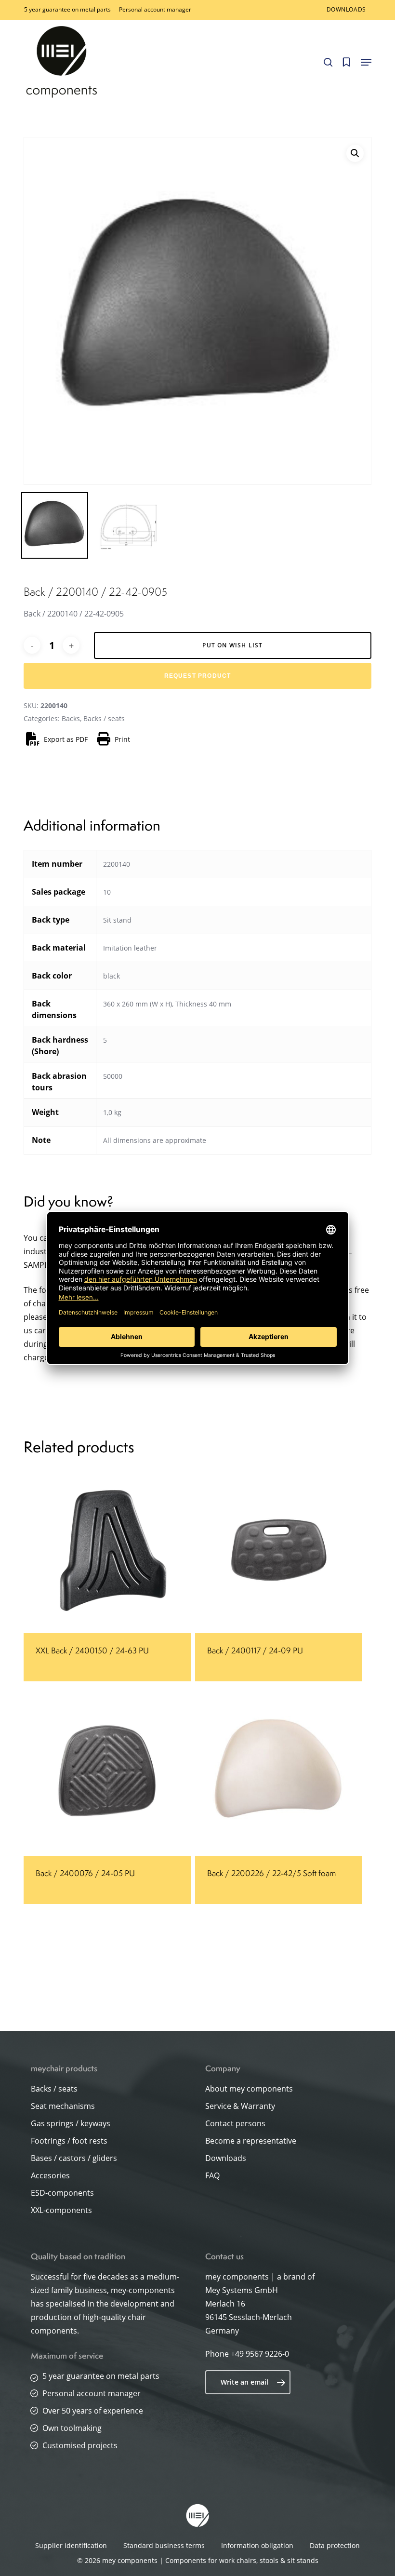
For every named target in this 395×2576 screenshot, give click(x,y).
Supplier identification (71, 2545)
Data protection (335, 2545)
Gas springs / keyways (71, 2123)
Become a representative (251, 2141)
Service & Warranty (240, 2106)
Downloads (226, 2158)
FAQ (212, 2175)
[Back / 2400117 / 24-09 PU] (278, 1550)
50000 (113, 1076)
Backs (71, 718)
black (112, 976)
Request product (198, 676)
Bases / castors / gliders (74, 2158)
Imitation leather (130, 948)
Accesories (50, 2175)
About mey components (249, 2089)
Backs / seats (104, 718)
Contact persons (235, 2123)
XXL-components (61, 2210)
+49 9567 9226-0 (260, 2354)
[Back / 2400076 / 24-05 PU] (107, 1772)
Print (122, 739)
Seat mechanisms (63, 2106)
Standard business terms (164, 2545)
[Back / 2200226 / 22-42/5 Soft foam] (278, 1772)
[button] (366, 62)
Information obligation (257, 2545)
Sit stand (117, 920)
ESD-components (62, 2193)
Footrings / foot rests (69, 2141)
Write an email (244, 2382)
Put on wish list (232, 645)
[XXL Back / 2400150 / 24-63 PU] (107, 1550)
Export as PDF (66, 739)
